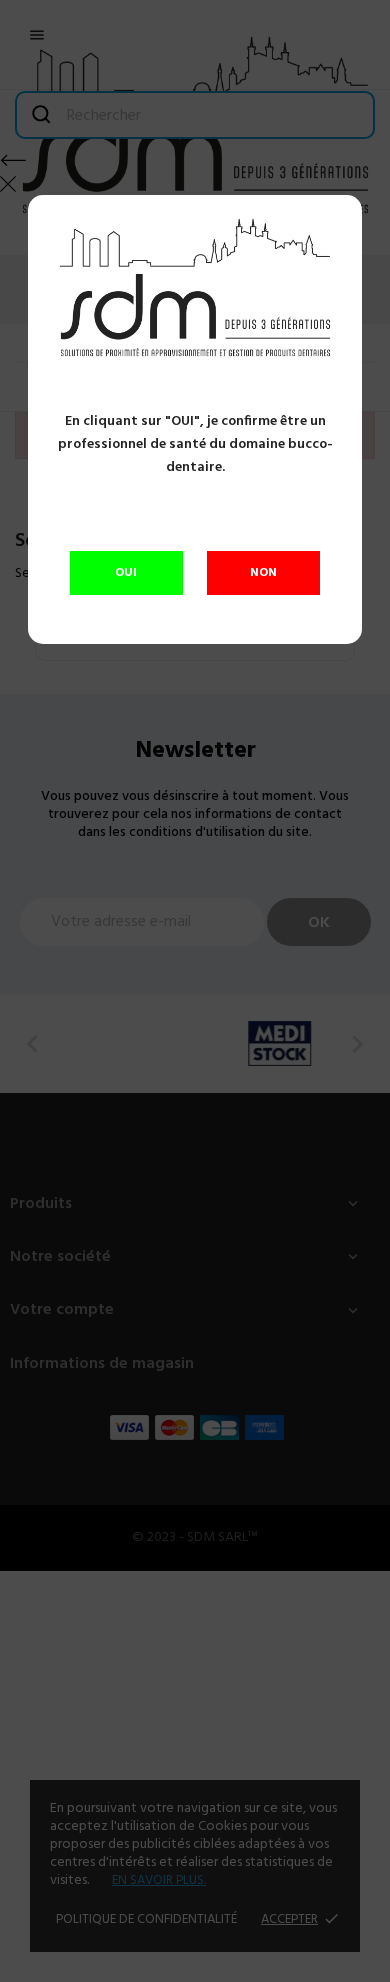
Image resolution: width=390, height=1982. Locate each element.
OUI (126, 573)
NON (263, 573)
